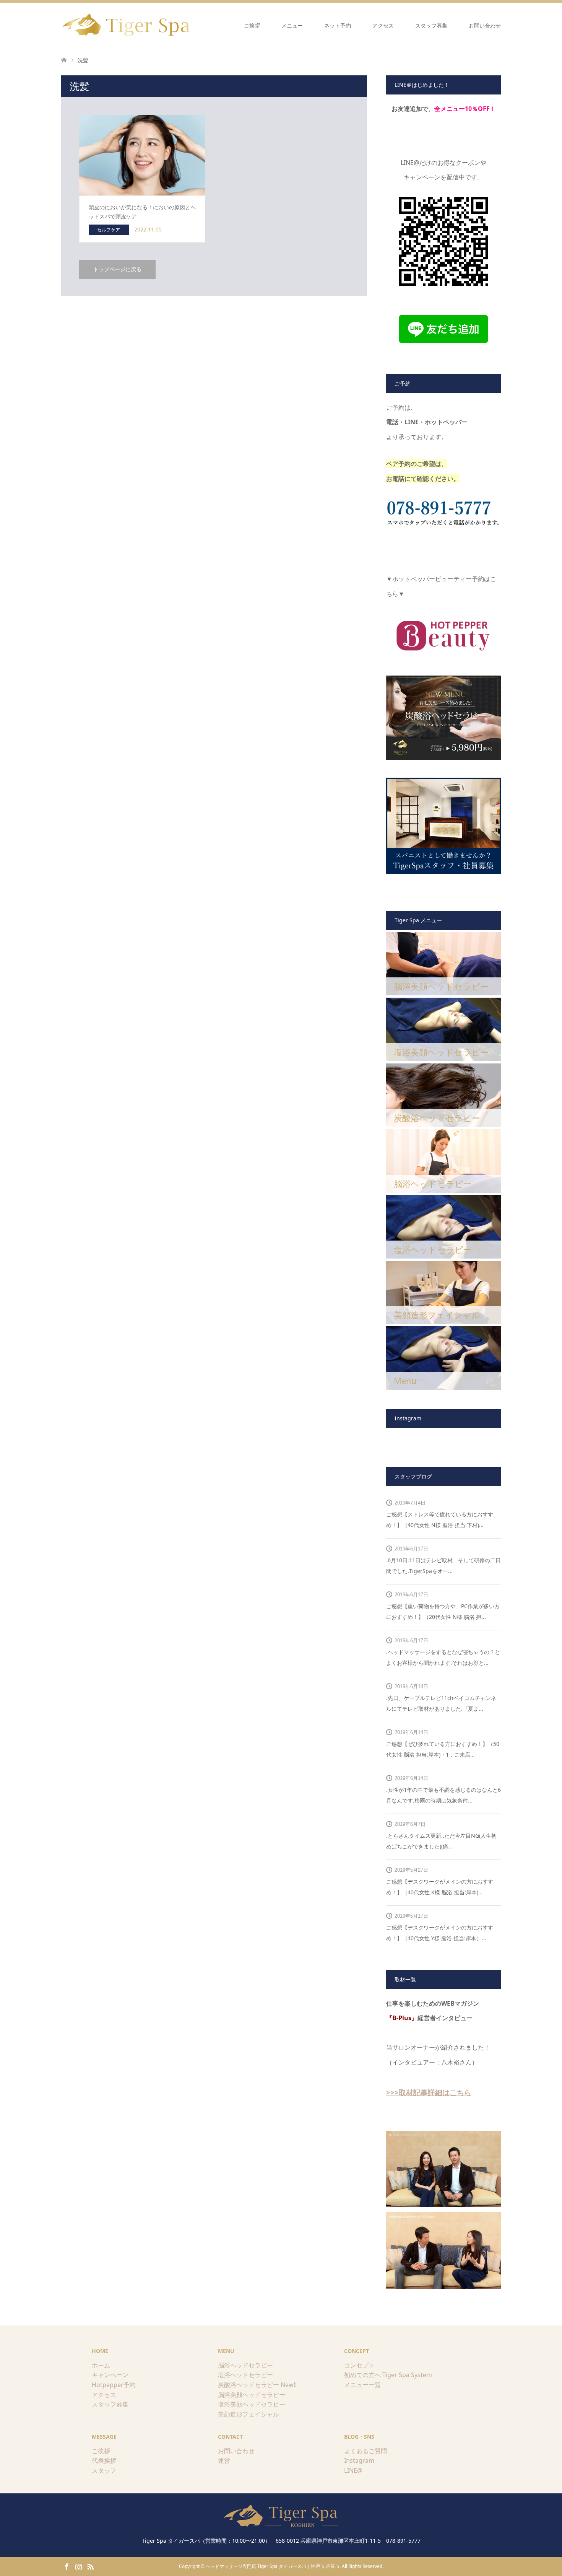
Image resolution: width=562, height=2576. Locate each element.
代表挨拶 (104, 2460)
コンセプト (359, 2365)
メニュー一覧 (362, 2385)
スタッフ (104, 2470)
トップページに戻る (117, 269)
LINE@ (353, 2470)
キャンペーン (110, 2375)
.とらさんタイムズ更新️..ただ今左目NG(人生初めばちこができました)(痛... (441, 1841)
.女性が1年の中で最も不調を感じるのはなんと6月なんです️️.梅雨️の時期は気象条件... (443, 1795)
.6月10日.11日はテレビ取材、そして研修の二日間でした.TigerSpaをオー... (443, 1566)
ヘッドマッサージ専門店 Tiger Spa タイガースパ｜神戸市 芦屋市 (273, 2566)
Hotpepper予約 (114, 2385)
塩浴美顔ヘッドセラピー (252, 2404)
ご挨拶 (252, 25)
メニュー (292, 25)
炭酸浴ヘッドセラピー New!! (257, 2385)
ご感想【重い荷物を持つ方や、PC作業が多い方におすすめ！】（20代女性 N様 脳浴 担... (443, 1611)
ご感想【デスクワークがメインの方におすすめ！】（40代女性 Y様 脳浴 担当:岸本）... (440, 1933)
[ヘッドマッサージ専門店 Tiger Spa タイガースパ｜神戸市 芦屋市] (127, 25)
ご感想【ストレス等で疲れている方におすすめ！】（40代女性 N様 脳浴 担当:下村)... (440, 1520)
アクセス (383, 25)
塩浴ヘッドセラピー (245, 2375)
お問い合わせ (485, 25)
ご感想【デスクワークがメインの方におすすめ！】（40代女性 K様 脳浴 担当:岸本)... (440, 1887)
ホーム (101, 2365)
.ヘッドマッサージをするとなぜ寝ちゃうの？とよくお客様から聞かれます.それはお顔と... (443, 1657)
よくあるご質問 (365, 2451)
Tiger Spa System (407, 2375)
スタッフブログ (413, 1476)
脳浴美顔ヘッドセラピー (252, 2395)
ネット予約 (338, 25)
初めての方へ (362, 2375)
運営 (224, 2460)
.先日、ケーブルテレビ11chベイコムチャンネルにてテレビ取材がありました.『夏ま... (441, 1703)
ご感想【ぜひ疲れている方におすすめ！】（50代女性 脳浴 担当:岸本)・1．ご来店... (443, 1749)
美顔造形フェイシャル (249, 2414)
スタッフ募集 (431, 25)
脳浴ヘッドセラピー (245, 2365)
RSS (90, 2566)
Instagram (359, 2460)
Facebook (67, 2566)
